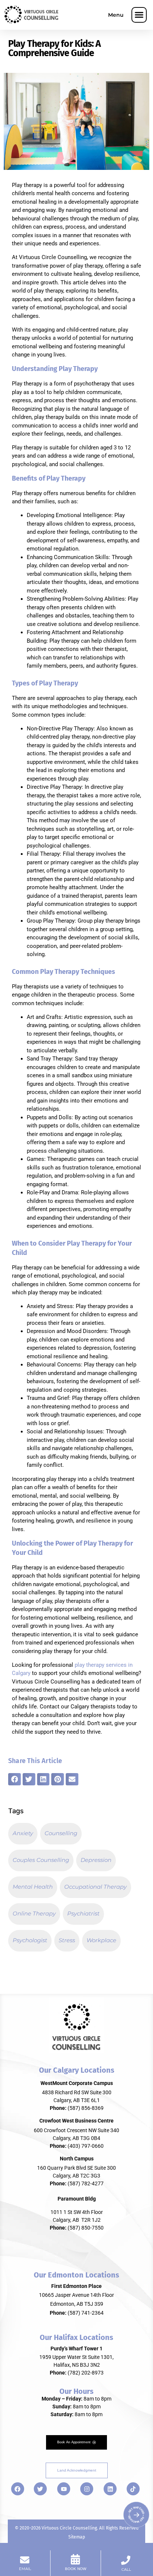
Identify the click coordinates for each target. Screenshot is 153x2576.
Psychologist (30, 1940)
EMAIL (25, 2569)
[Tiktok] (133, 2489)
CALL (126, 2569)
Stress (67, 1940)
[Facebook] (18, 2489)
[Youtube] (64, 2489)
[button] (139, 15)
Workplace (101, 1940)
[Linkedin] (110, 2489)
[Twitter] (40, 2489)
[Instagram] (87, 2489)
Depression (96, 1860)
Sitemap (77, 2537)
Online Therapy (34, 1913)
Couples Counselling (41, 1860)
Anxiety (23, 1833)
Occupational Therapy (95, 1887)
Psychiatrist (83, 1913)
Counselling (61, 1833)
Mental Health (33, 1887)
